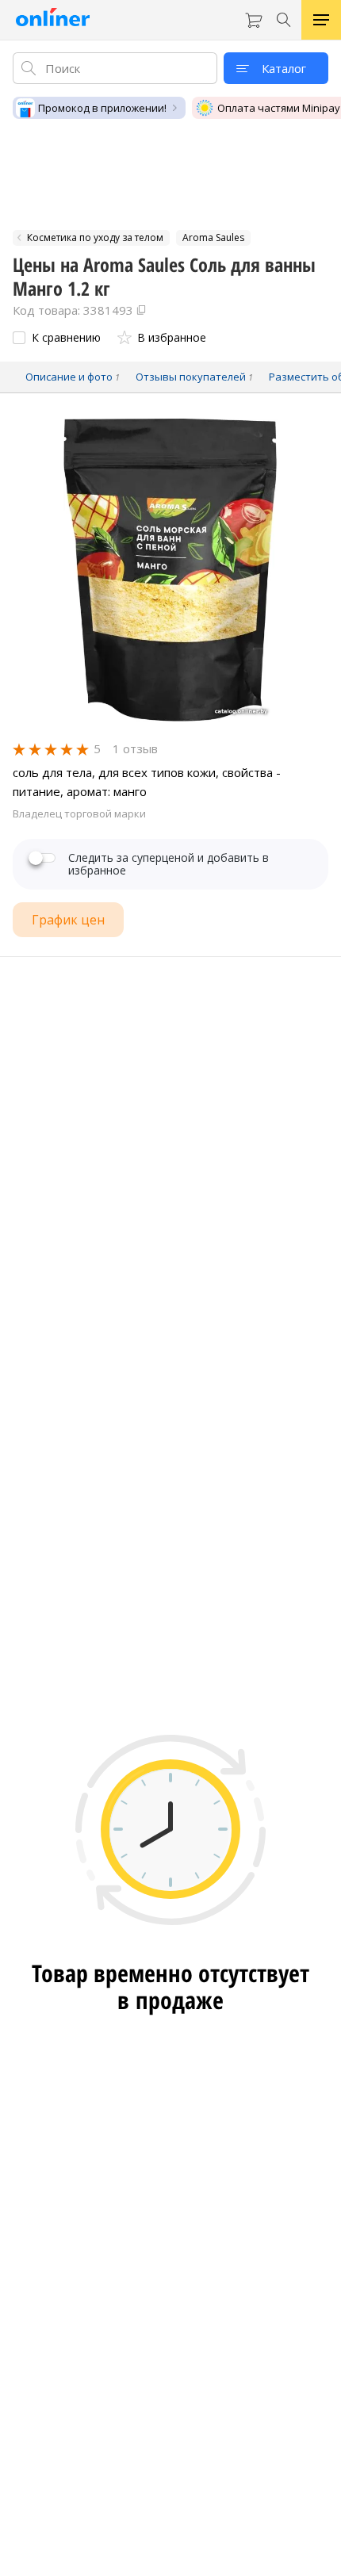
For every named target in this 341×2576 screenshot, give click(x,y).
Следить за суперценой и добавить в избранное (169, 864)
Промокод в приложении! (102, 108)
